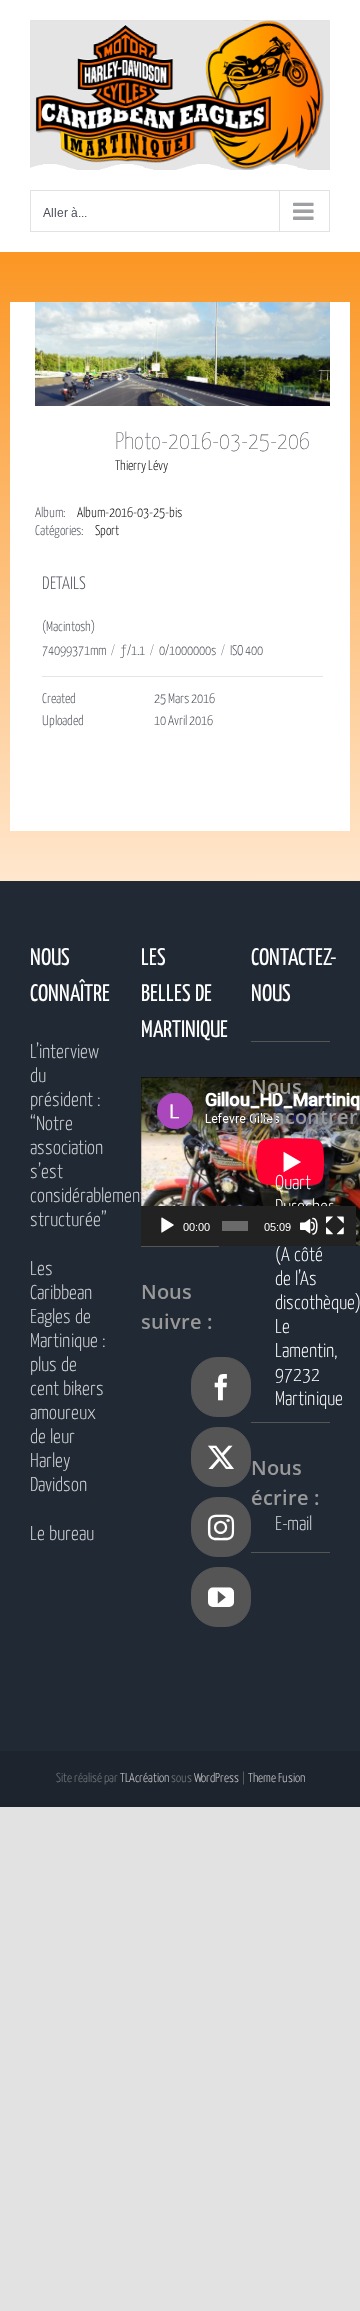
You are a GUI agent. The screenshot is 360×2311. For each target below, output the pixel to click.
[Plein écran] (335, 1226)
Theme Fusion (276, 1778)
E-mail (293, 1524)
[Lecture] (167, 1226)
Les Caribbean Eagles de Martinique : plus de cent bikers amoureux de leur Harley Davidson (68, 1377)
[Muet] (309, 1226)
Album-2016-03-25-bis (129, 513)
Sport (107, 531)
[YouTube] (221, 1597)
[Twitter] (221, 1457)
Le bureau (62, 1534)
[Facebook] (221, 1387)
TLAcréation (144, 1778)
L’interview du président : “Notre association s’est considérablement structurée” (69, 1136)
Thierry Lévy (141, 466)
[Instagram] (221, 1527)
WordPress (216, 1778)
